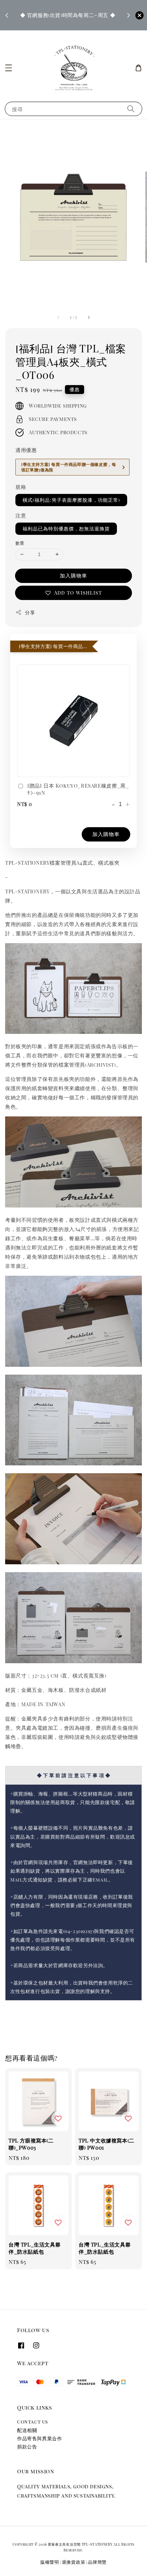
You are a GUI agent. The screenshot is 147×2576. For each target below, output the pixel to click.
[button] (9, 68)
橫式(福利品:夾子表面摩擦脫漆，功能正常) (71, 500)
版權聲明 (50, 2562)
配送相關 (27, 2430)
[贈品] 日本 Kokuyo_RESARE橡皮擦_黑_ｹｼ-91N (78, 789)
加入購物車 (73, 575)
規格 (21, 487)
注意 (21, 515)
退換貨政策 (74, 2562)
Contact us (32, 2422)
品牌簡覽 (97, 2562)
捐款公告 (27, 2447)
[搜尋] (131, 109)
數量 (20, 543)
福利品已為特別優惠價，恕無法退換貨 (66, 529)
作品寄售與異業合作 (39, 2438)
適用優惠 (26, 450)
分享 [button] (30, 612)
